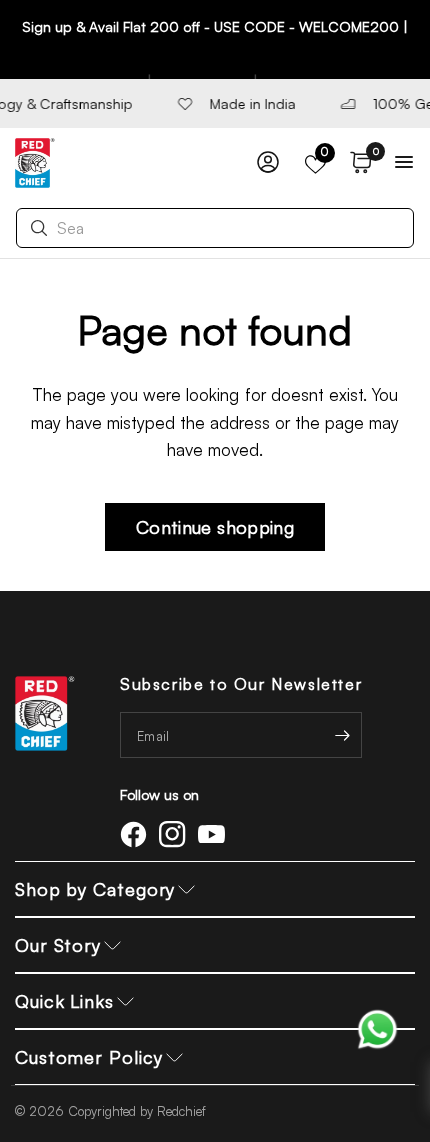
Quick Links (64, 1001)
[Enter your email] (342, 735)
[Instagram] (176, 834)
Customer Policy (89, 1057)
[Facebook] (137, 834)
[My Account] (268, 163)
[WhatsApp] (377, 1027)
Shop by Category (95, 889)
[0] (357, 163)
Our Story (58, 945)
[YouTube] (215, 834)
